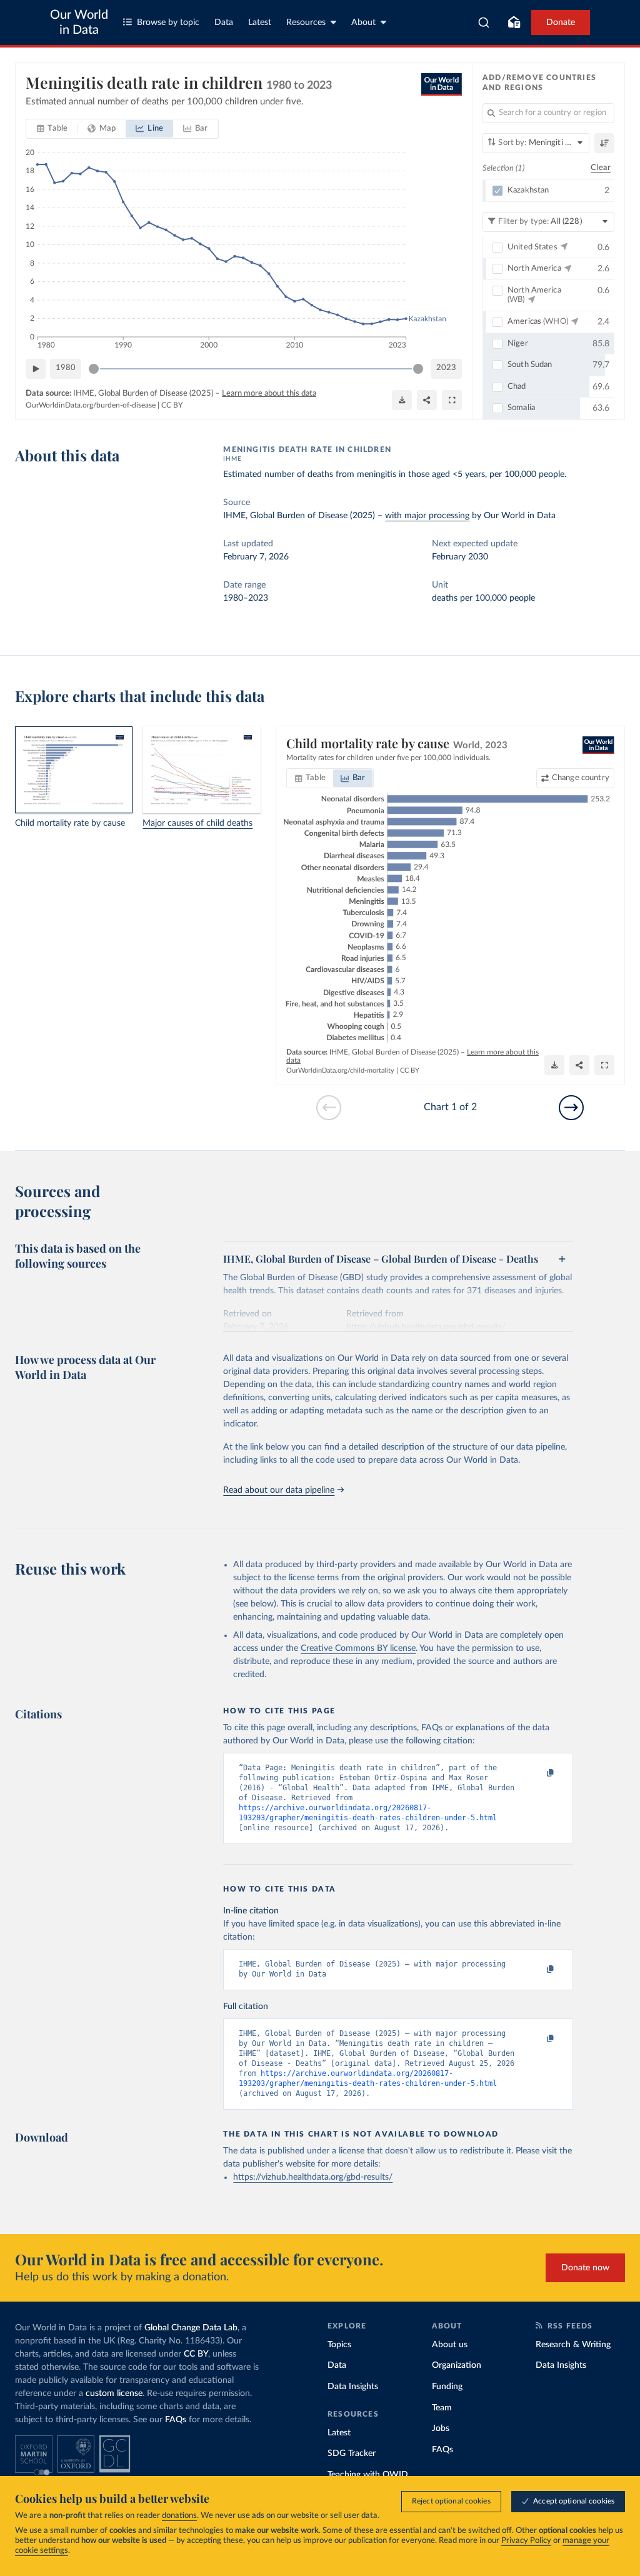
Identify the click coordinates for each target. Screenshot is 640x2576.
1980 (66, 368)
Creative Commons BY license (358, 1648)
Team (442, 2408)
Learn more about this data (269, 393)
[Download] (402, 400)
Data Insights (353, 2387)
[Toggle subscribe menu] (514, 23)
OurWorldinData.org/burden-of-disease (91, 405)
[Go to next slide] (571, 1108)
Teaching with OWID (368, 2475)
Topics (339, 2345)
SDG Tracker (352, 2453)
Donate (561, 23)
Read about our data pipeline (279, 1490)
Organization (457, 2365)
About (363, 23)
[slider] (94, 369)
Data (224, 23)
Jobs (441, 2428)
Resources (306, 23)
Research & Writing (573, 2345)
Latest (260, 23)
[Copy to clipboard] (537, 1773)
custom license (114, 2393)
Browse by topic (168, 23)
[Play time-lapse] (36, 369)
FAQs (176, 2420)
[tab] (52, 129)
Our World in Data (79, 23)
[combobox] (484, 23)
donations (179, 2516)
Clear (601, 168)
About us (450, 2345)
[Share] (427, 400)
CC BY (172, 405)
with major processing (427, 516)
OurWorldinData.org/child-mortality (340, 1070)
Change (581, 778)
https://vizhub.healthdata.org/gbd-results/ (313, 2177)
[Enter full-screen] (452, 400)
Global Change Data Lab (191, 2328)
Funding (447, 2387)
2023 (446, 368)
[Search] (484, 23)
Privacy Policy (526, 2541)
